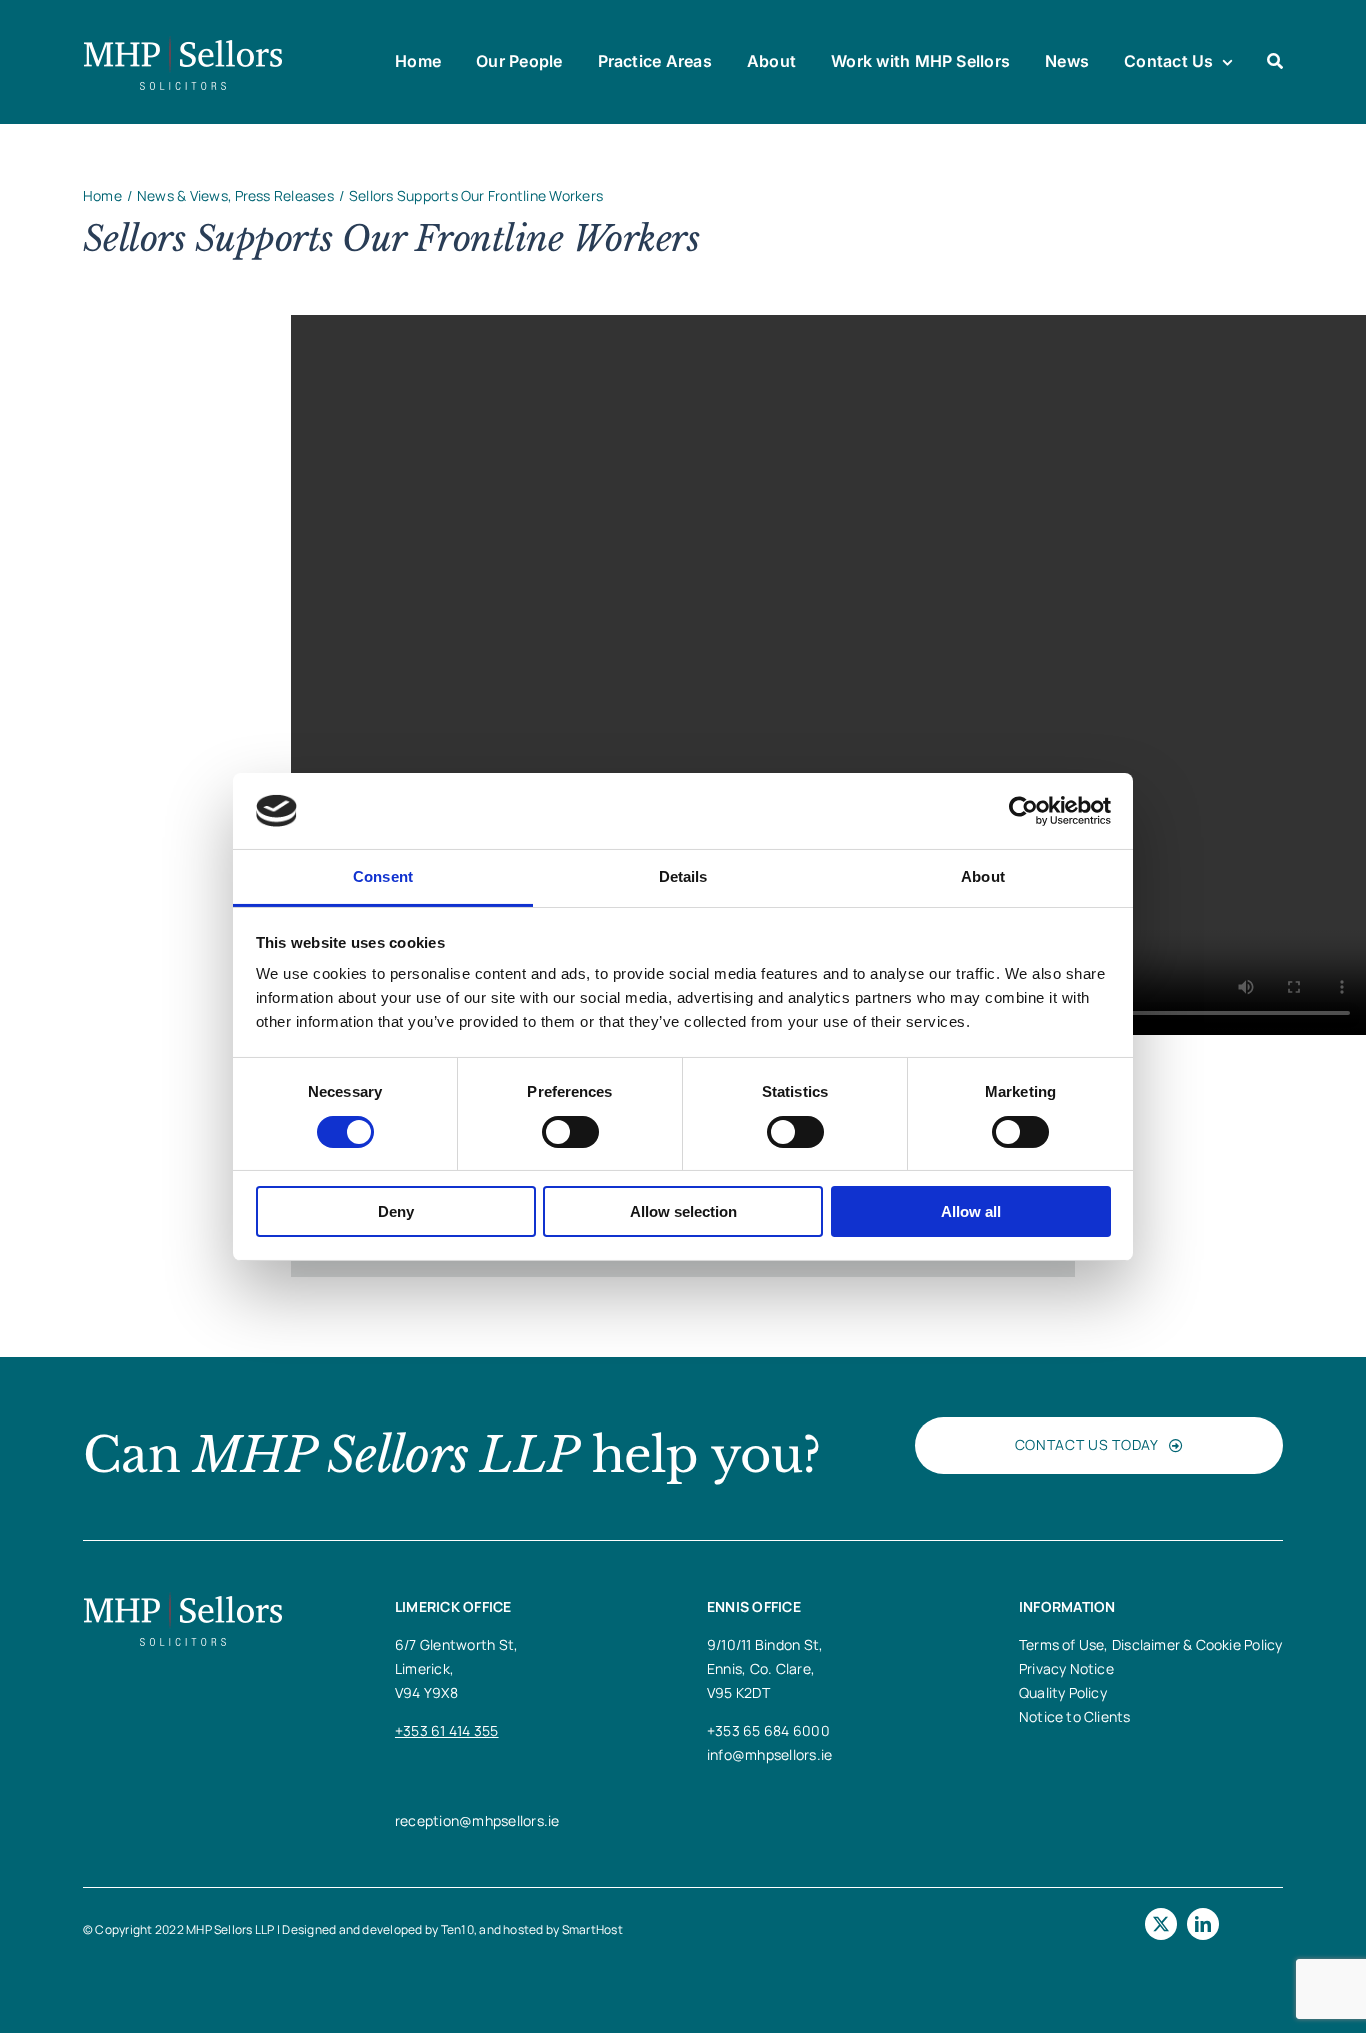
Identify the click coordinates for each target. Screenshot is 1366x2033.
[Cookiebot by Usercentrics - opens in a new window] (1023, 811)
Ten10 (457, 1929)
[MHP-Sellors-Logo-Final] (183, 43)
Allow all (971, 1211)
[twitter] (1161, 1924)
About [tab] (983, 876)
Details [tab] (683, 876)
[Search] (1275, 62)
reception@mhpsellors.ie (477, 1820)
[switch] (570, 1132)
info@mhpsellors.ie (769, 1754)
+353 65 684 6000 (768, 1730)
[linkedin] (1203, 1924)
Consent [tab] (383, 876)
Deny (396, 1211)
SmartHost (592, 1929)
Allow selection (683, 1211)
